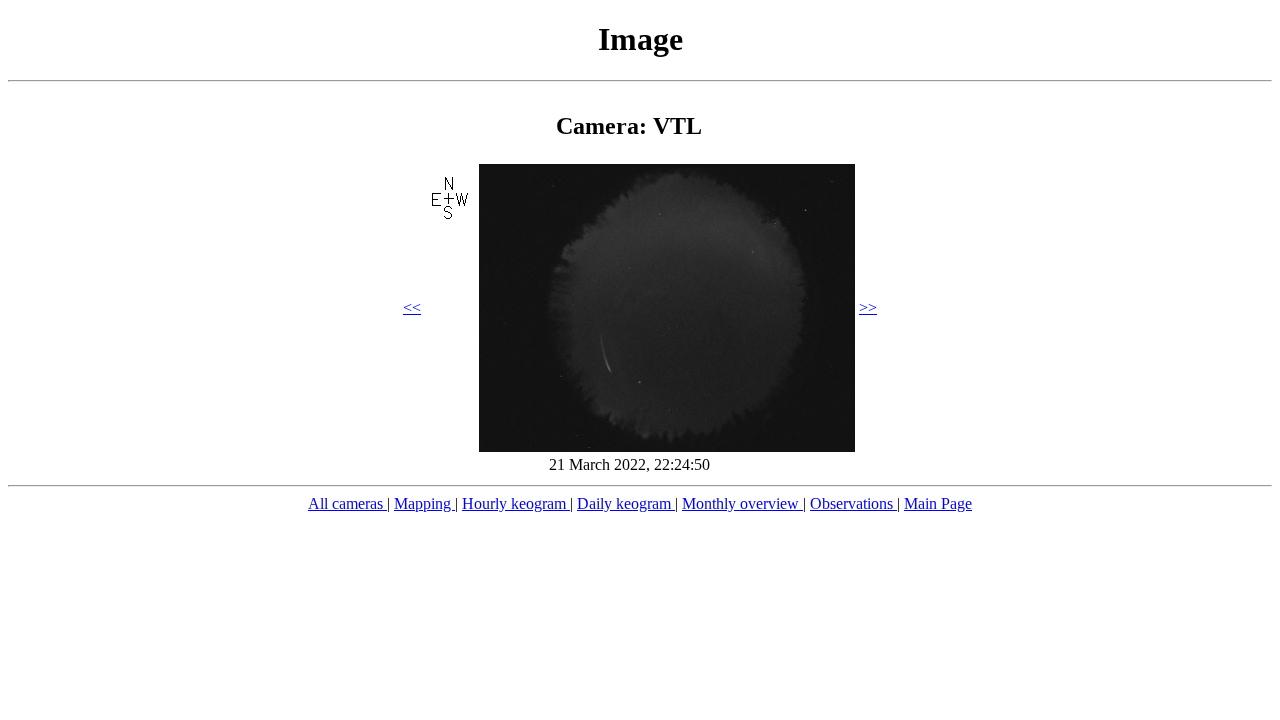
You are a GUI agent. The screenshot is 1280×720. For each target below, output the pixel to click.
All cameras (347, 503)
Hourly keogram (516, 503)
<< (412, 307)
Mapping (424, 503)
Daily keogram (626, 503)
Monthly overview (742, 503)
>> (868, 307)
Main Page (938, 503)
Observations (853, 503)
